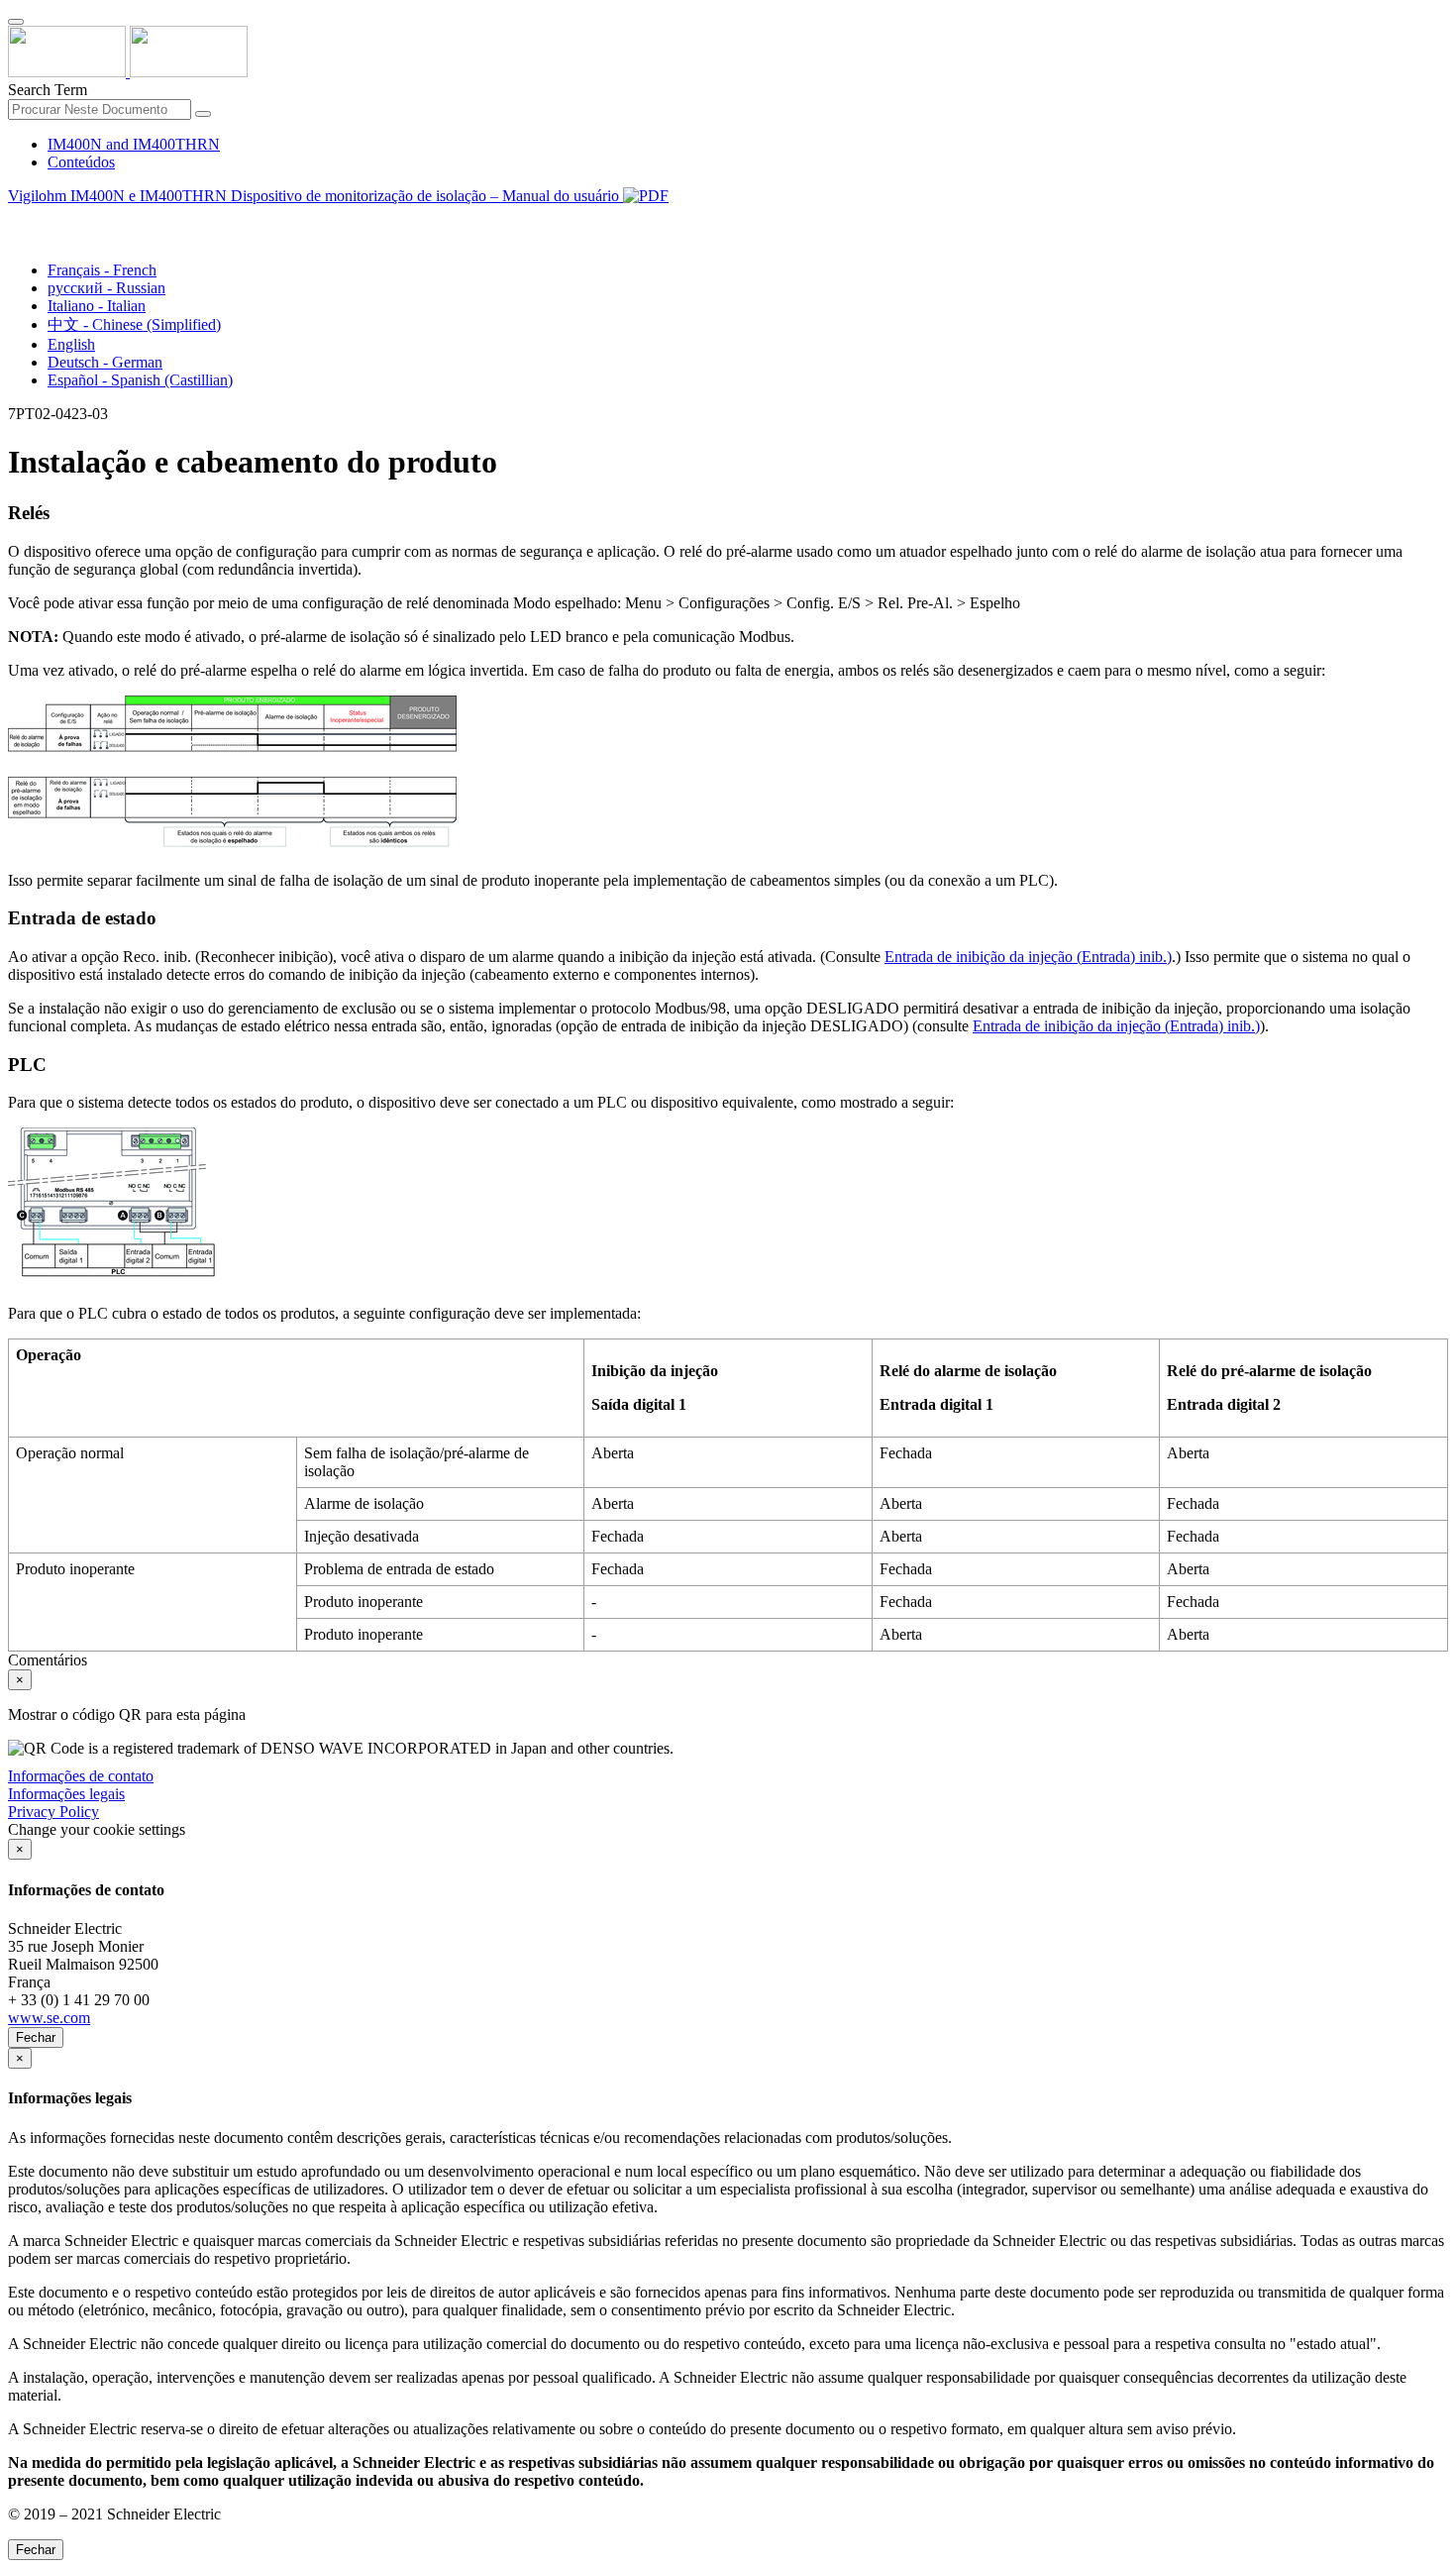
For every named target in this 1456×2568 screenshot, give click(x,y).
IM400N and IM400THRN (134, 144)
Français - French (102, 270)
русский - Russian (106, 288)
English (71, 344)
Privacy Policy (53, 1812)
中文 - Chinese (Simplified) (134, 324)
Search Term (48, 90)
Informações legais (66, 1794)
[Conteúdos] (16, 218)
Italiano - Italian (97, 306)
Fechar (36, 2037)
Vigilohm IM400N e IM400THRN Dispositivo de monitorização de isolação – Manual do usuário (315, 196)
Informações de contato (81, 1776)
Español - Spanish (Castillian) (140, 380)
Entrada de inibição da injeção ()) (1028, 957)
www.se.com (49, 2018)
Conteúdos (81, 162)
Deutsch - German (105, 362)
